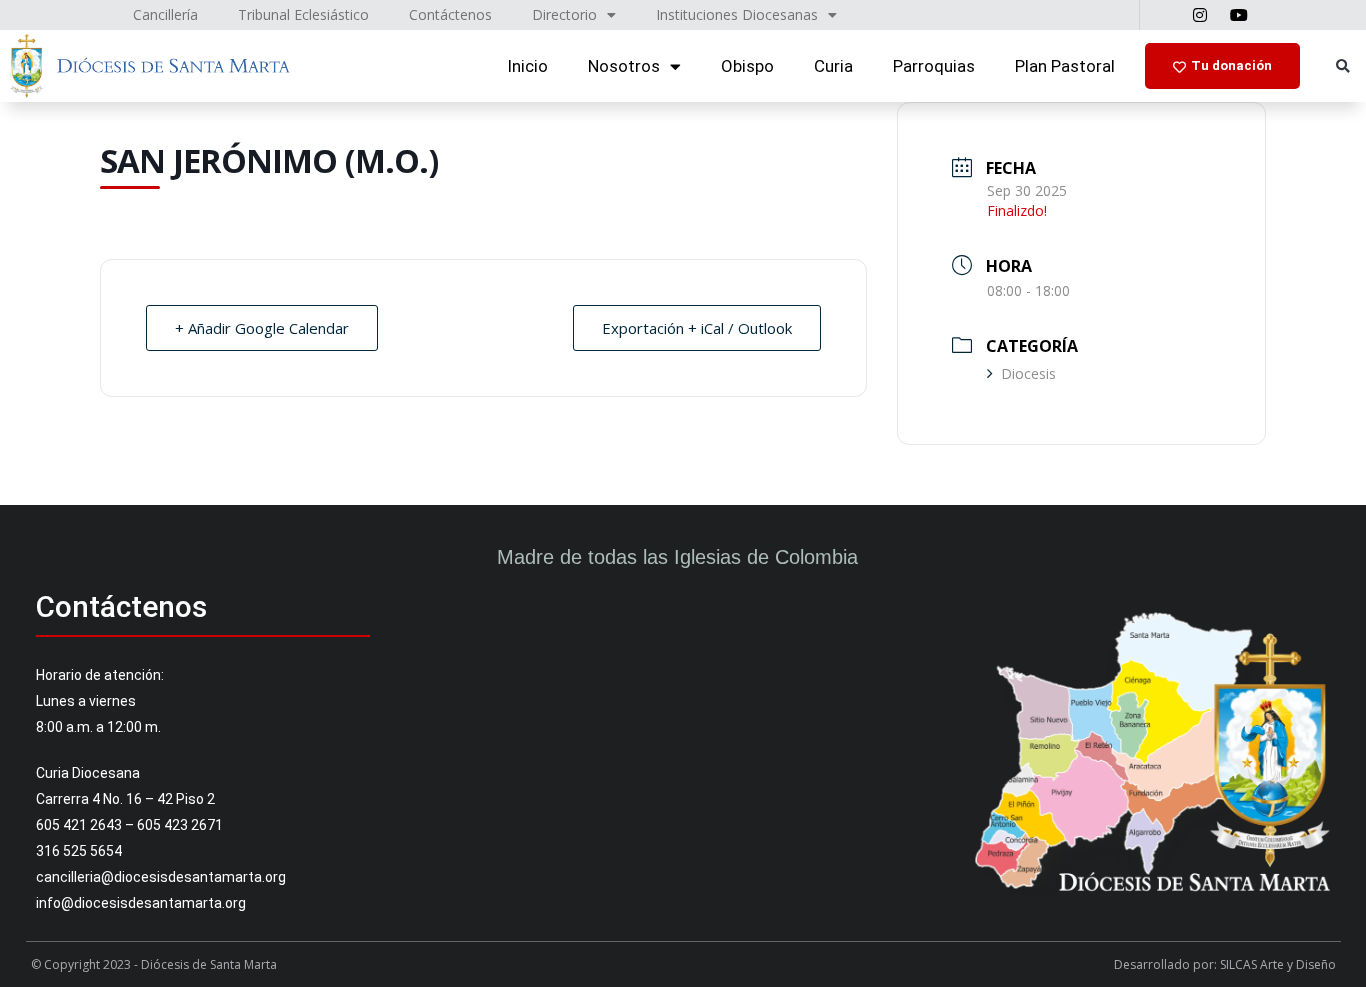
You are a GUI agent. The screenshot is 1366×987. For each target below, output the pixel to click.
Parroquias (934, 66)
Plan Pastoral (1065, 66)
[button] (1342, 66)
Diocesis (1028, 373)
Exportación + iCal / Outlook (697, 328)
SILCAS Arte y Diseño (1278, 964)
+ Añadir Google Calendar (262, 328)
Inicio (527, 66)
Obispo (747, 66)
